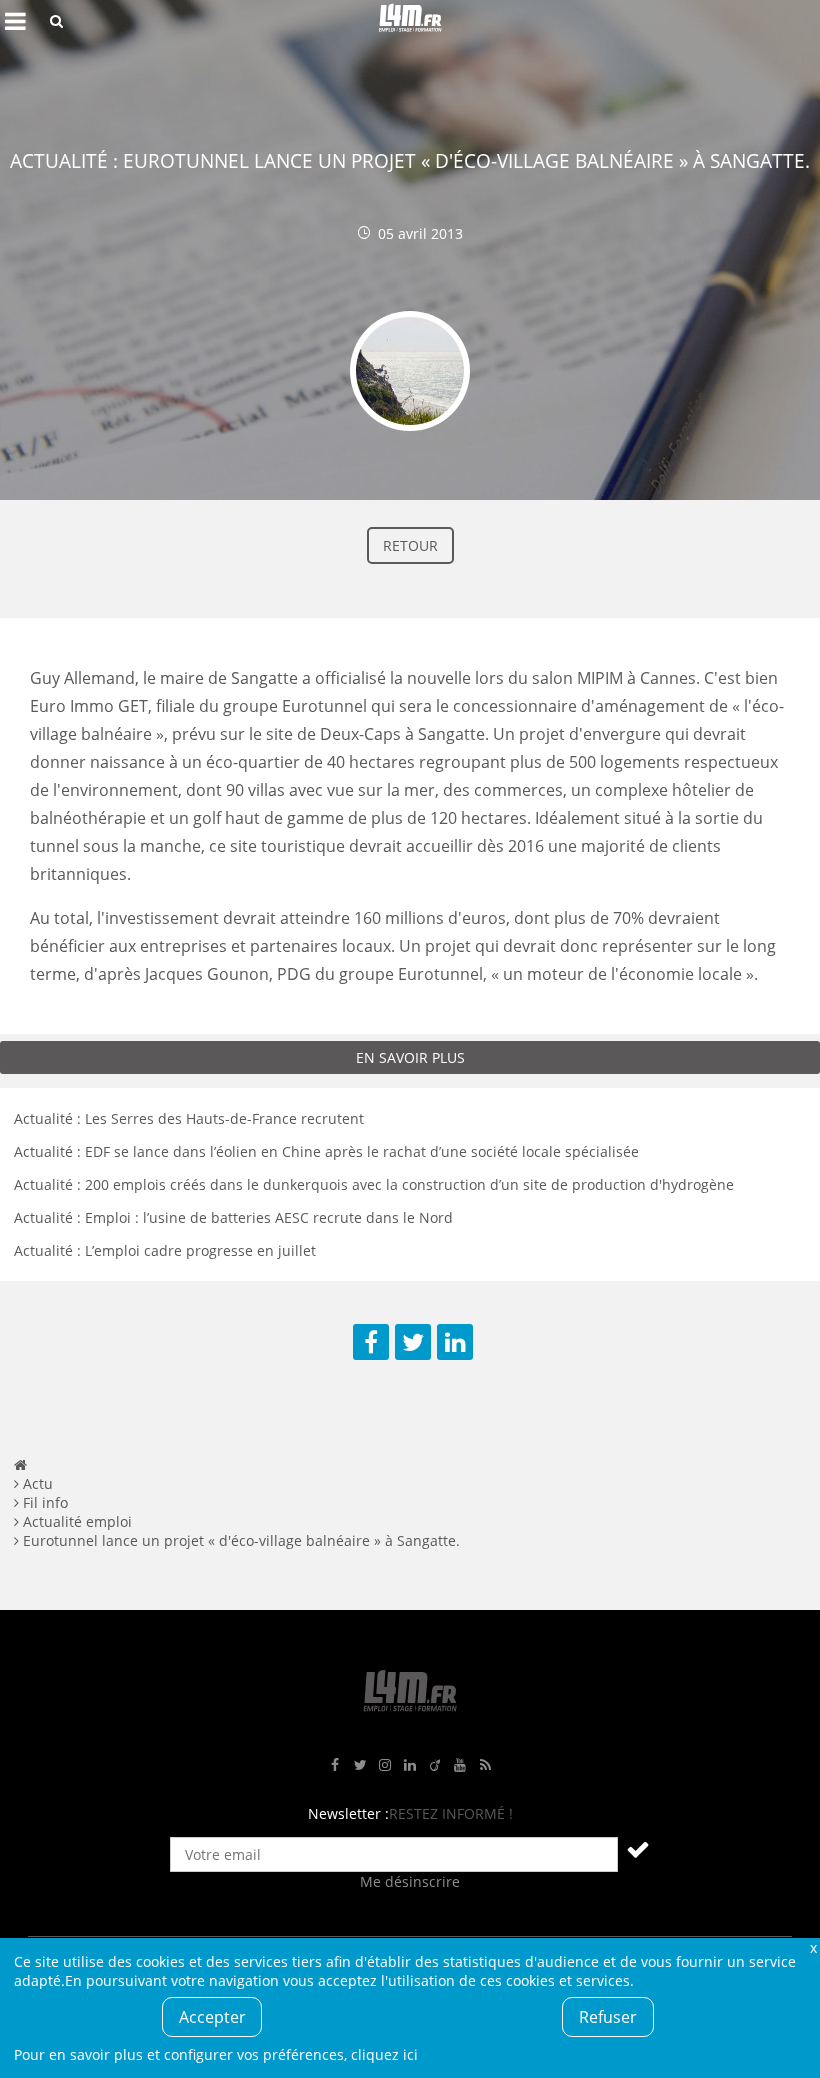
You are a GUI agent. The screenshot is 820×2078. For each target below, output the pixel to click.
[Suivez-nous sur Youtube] (460, 1765)
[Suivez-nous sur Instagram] (385, 1765)
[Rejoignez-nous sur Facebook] (335, 1765)
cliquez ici (384, 2054)
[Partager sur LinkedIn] (455, 1342)
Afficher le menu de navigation (15, 21)
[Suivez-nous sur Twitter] (360, 1765)
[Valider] (638, 1849)
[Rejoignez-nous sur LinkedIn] (410, 1765)
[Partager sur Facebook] (371, 1342)
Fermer (813, 1947)
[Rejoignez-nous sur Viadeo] (435, 1765)
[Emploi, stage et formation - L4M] (20, 1464)
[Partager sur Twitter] (413, 1342)
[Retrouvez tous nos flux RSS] (485, 1765)
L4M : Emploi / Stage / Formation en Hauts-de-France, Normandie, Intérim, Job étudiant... (410, 21)
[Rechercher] (56, 21)
